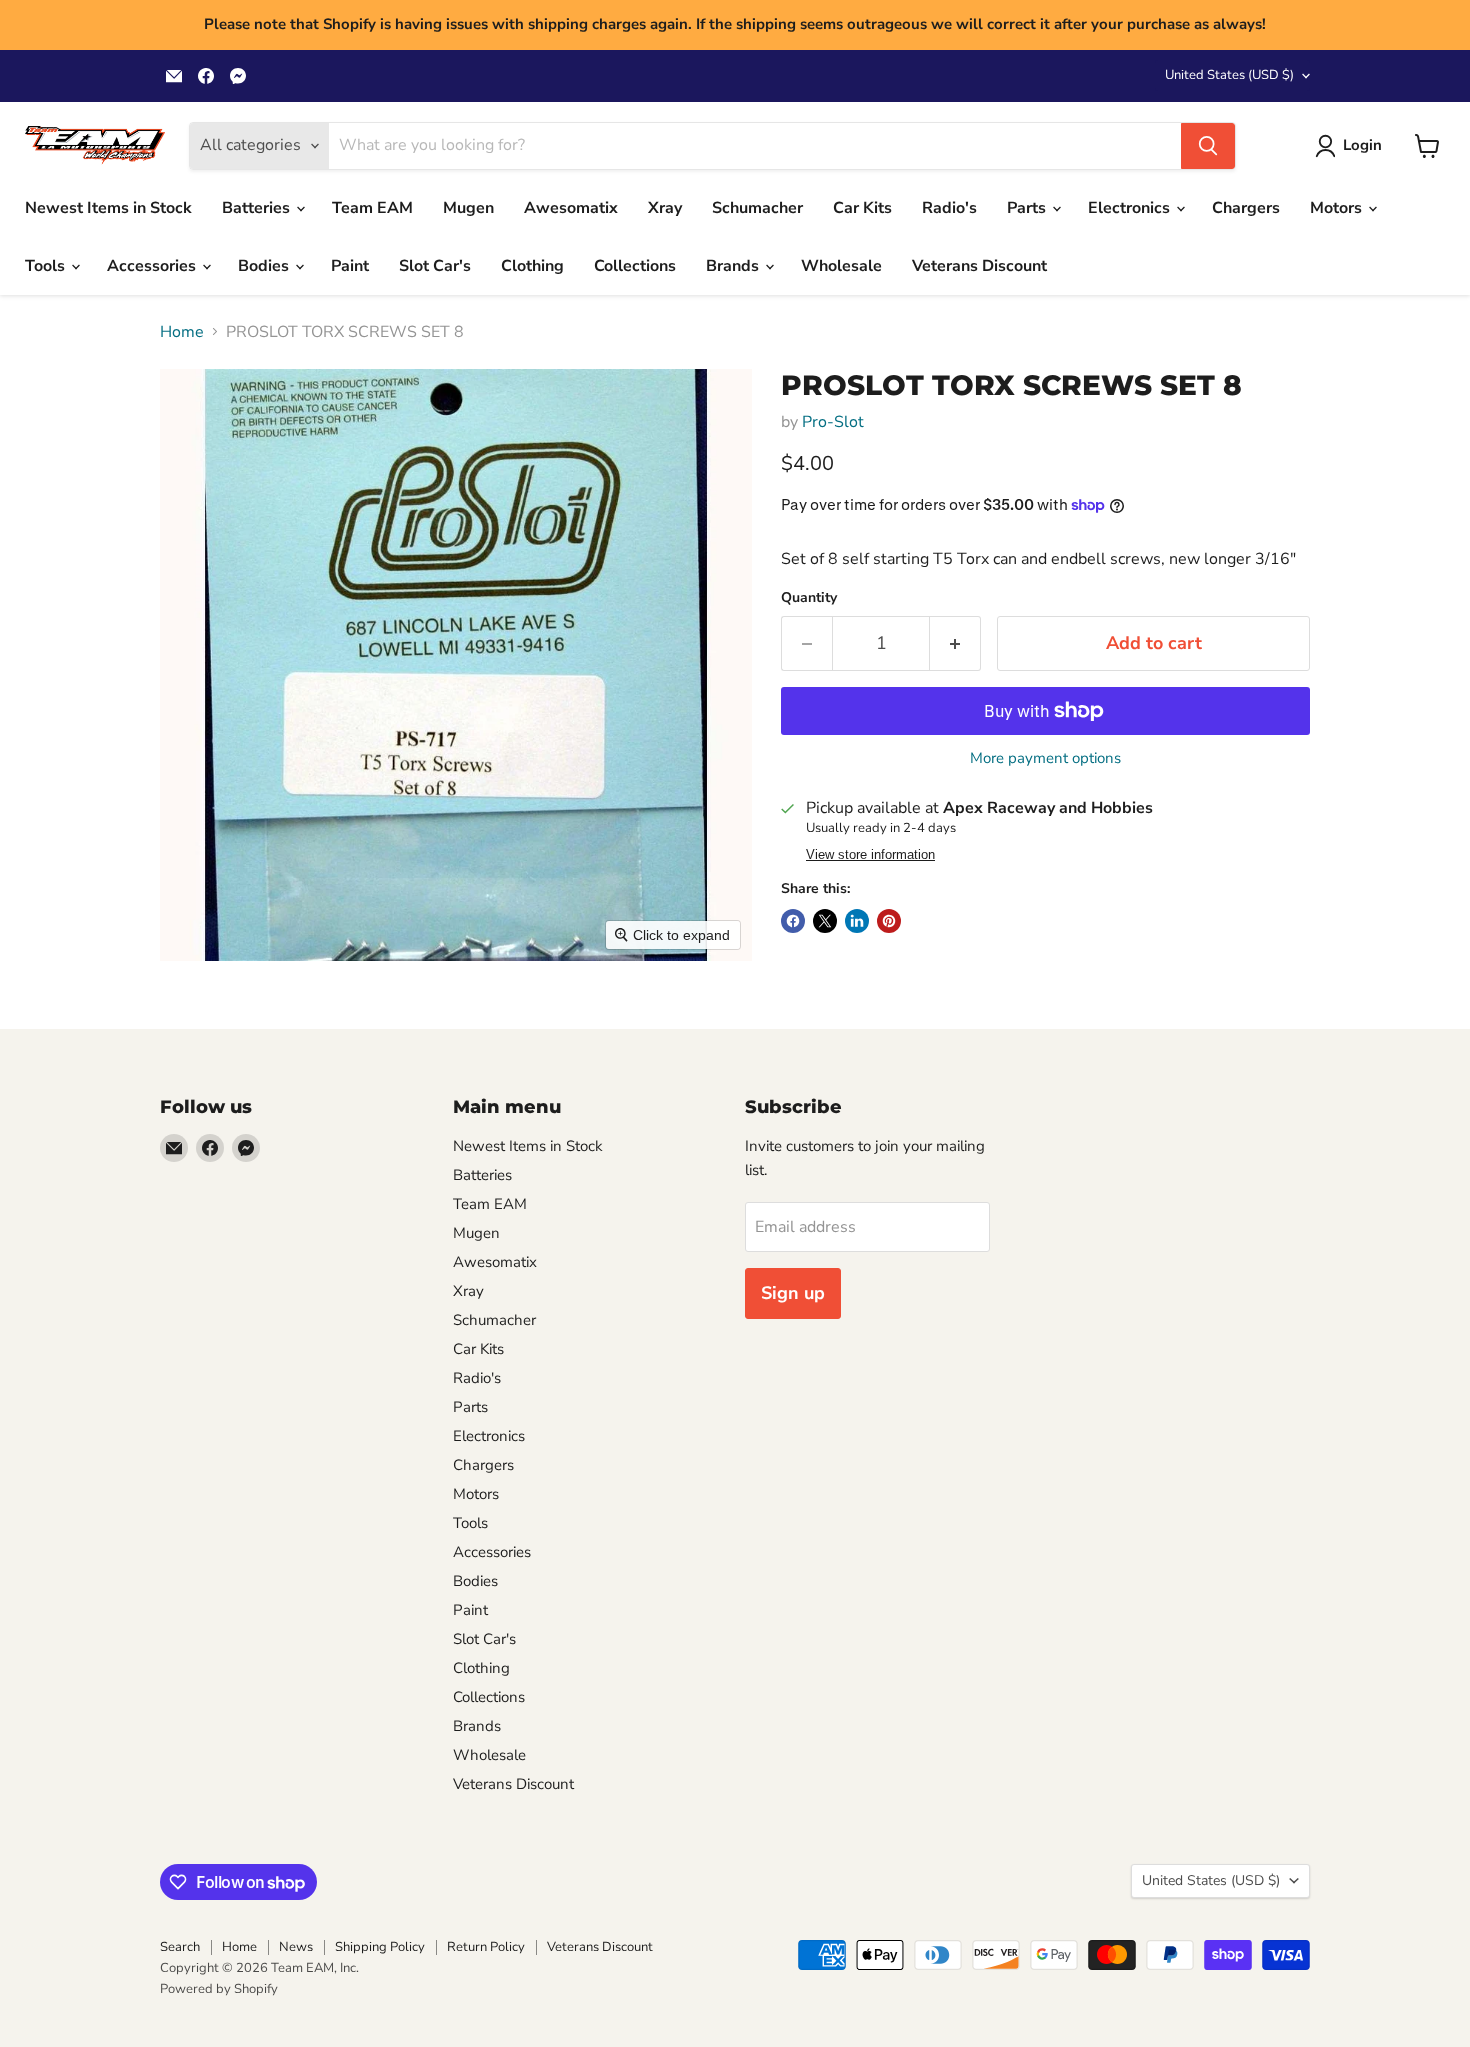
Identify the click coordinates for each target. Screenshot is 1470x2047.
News (296, 1947)
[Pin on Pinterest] (889, 921)
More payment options (1045, 758)
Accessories (153, 266)
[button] (1352, 146)
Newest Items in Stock (108, 208)
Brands (734, 266)
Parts (1028, 208)
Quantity (809, 598)
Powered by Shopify (219, 1989)
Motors (1338, 208)
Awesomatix (571, 208)
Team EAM (372, 208)
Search (180, 1947)
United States (1229, 75)
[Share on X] (825, 921)
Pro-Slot (833, 422)
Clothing (532, 266)
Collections (635, 266)
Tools (47, 266)
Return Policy (486, 1947)
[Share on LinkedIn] (857, 921)
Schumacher (757, 208)
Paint (350, 266)
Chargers (1246, 208)
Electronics (1131, 208)
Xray (665, 208)
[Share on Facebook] (793, 921)
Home (182, 332)
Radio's (949, 208)
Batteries (258, 208)
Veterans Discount (979, 266)
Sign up (793, 1293)
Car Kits (862, 208)
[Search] (1208, 146)
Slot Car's (435, 266)
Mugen (468, 208)
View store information (870, 855)
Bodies (265, 266)
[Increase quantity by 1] (955, 643)
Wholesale (841, 266)
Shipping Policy (380, 1947)
